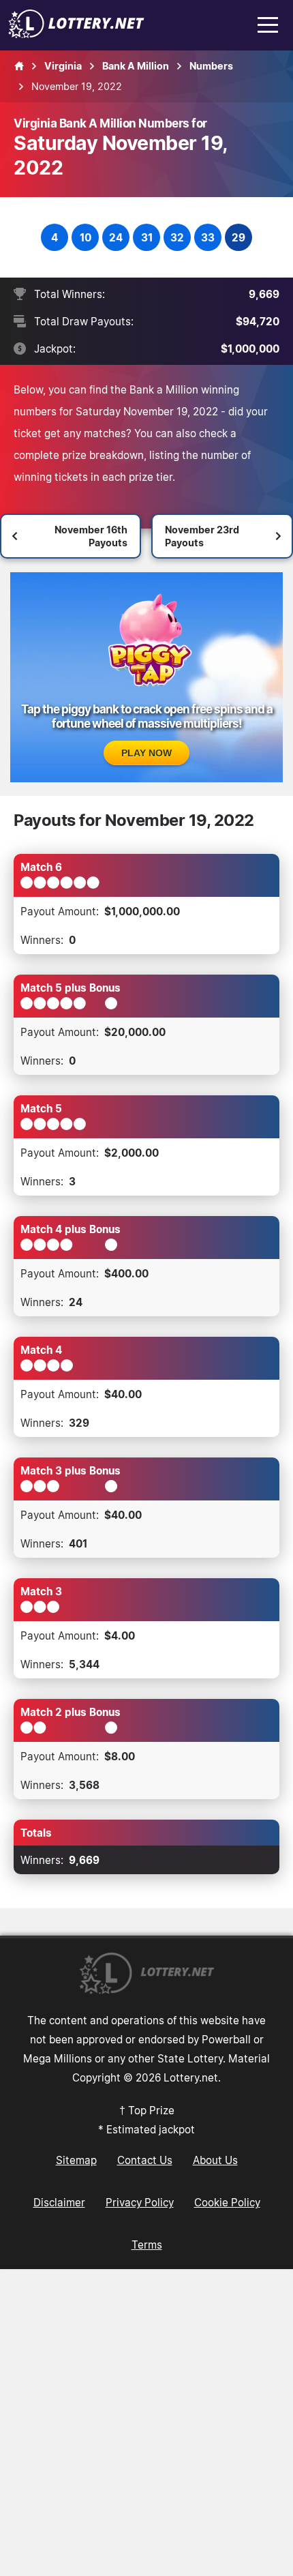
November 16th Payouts (91, 536)
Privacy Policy (140, 2202)
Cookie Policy (227, 2202)
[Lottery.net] (76, 34)
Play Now (146, 753)
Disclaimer (59, 2202)
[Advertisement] (146, 2423)
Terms (147, 2245)
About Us (215, 2160)
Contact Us (145, 2160)
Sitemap (76, 2160)
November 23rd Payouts (202, 536)
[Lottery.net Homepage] (19, 66)
